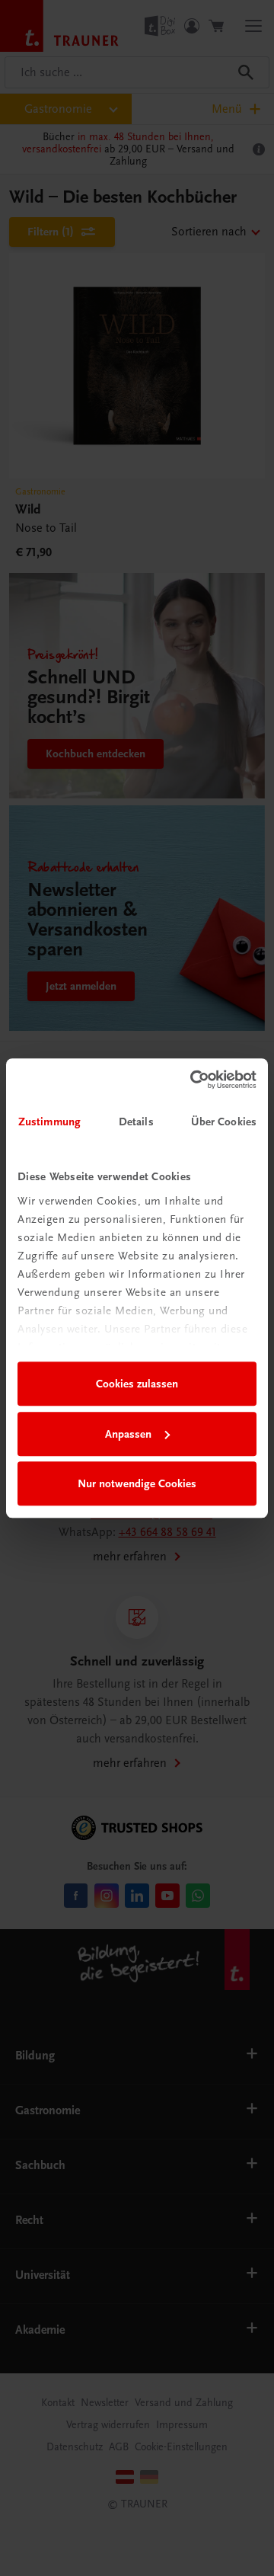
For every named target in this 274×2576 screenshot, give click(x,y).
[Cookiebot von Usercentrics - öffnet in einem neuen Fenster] (193, 1080)
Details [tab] (136, 1122)
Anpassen (128, 1434)
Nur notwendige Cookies (137, 1483)
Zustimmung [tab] (49, 1122)
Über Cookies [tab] (224, 1122)
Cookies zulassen (137, 1384)
